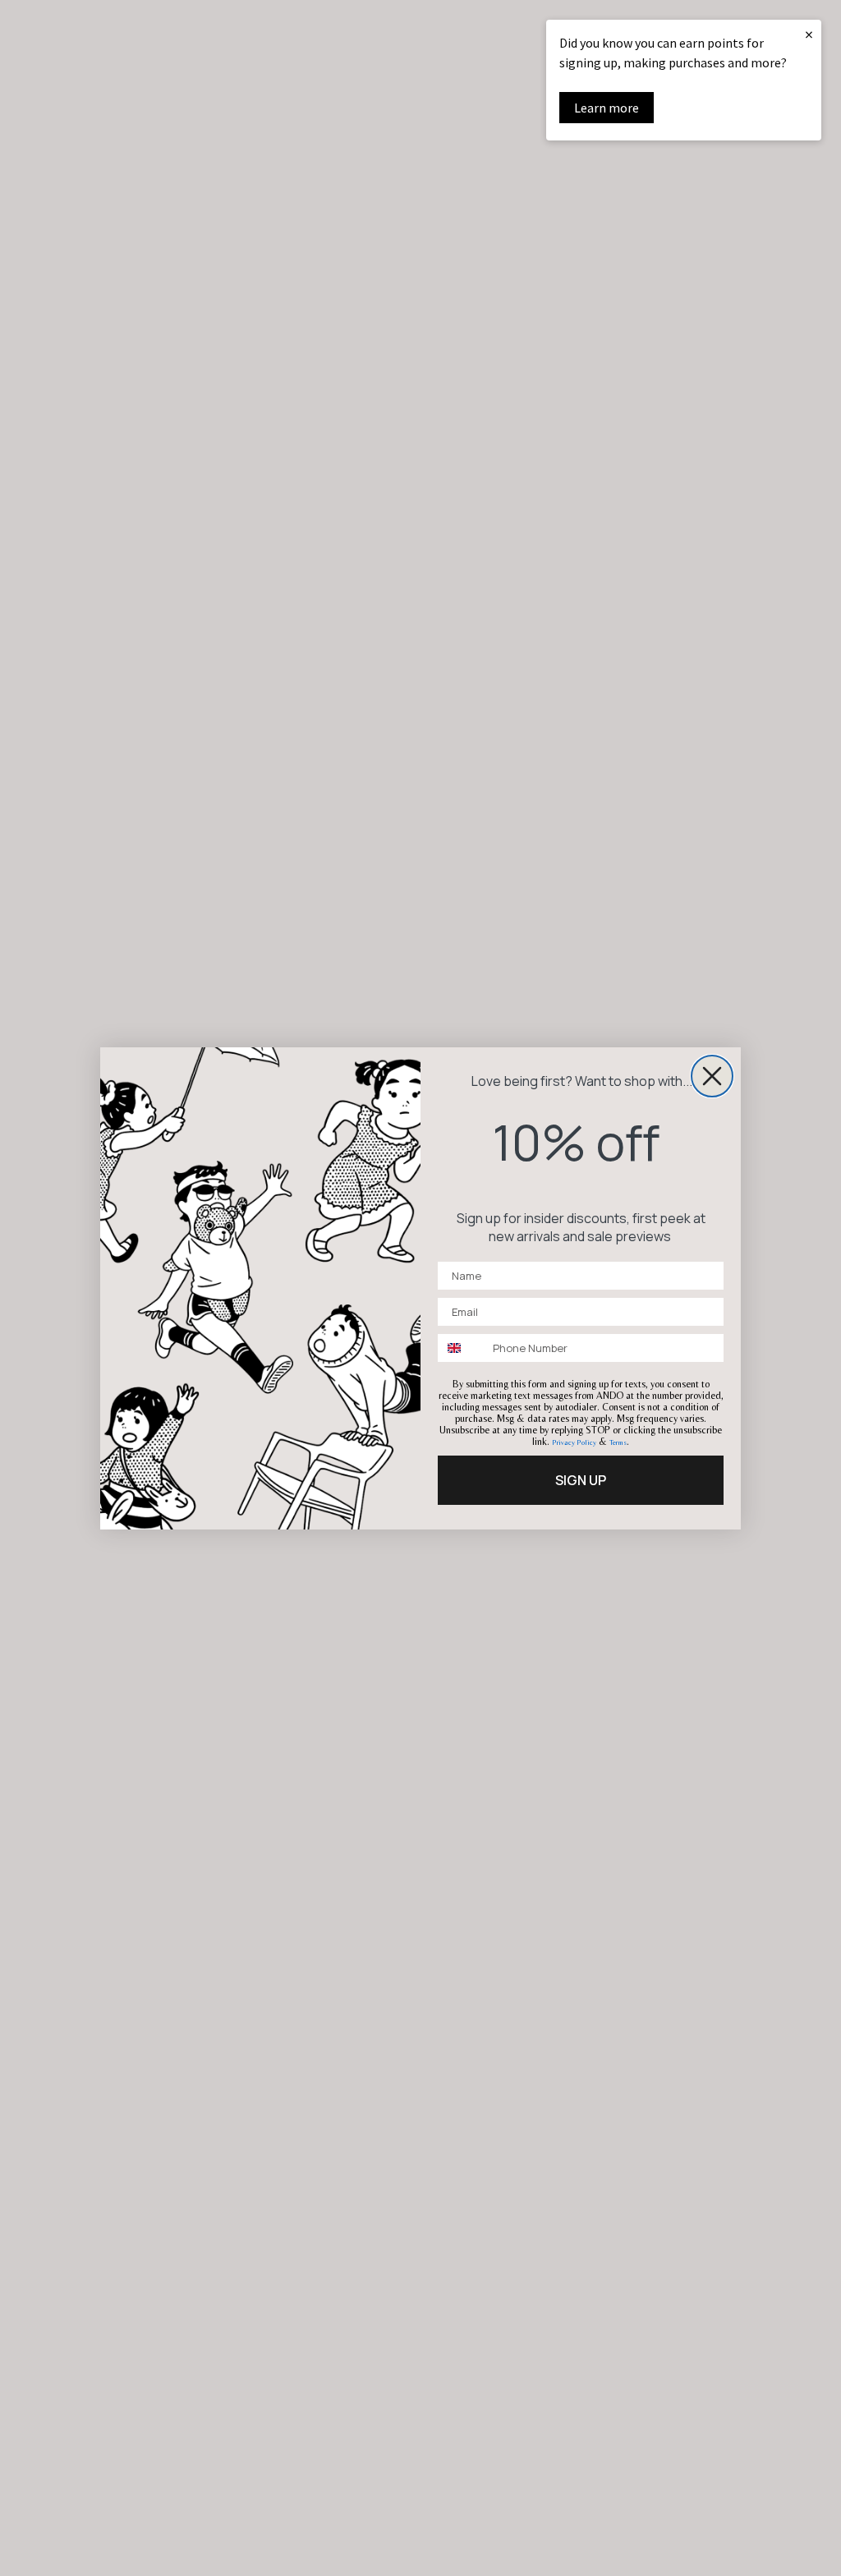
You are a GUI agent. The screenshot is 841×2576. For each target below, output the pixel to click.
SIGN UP (581, 1480)
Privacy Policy (574, 1442)
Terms (618, 1442)
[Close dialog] (712, 1076)
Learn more (607, 108)
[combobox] (462, 1348)
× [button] (809, 34)
